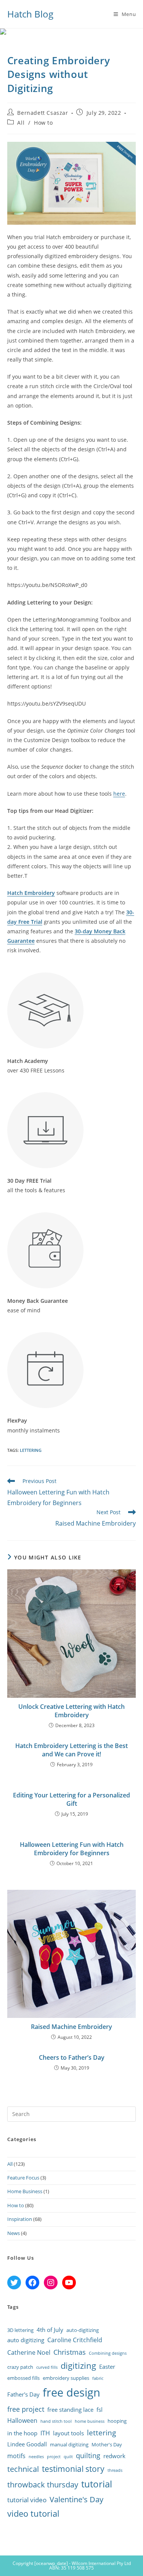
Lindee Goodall (27, 2444)
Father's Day (23, 2394)
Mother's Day (107, 2444)
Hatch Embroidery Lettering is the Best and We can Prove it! (71, 1750)
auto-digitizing (83, 2330)
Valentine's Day (76, 2499)
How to (43, 123)
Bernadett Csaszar (43, 113)
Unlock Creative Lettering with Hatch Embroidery (71, 1711)
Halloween (22, 2421)
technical (23, 2469)
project (54, 2457)
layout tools (68, 2433)
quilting (88, 2455)
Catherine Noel (29, 2352)
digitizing (78, 2366)
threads (115, 2470)
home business (90, 2421)
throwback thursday (43, 2484)
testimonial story (73, 2469)
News (14, 2233)
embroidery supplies (66, 2378)
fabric (98, 2378)
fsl (100, 2409)
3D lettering (20, 2330)
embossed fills (23, 2378)
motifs (16, 2456)
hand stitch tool (56, 2421)
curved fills (47, 2367)
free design (71, 2392)
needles (36, 2457)
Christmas (70, 2352)
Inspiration (20, 2219)
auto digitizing (26, 2340)
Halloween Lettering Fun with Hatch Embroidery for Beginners (72, 1849)
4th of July (50, 2330)
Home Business (25, 2191)
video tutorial (33, 2513)
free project (26, 2409)
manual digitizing (69, 2444)
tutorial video (27, 2500)
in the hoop (22, 2433)
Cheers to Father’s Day (72, 2057)
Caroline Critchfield (75, 2340)
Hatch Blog (30, 14)
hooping (117, 2421)
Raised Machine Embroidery (71, 2027)
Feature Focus (23, 2178)
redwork (114, 2456)
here (119, 794)
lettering (31, 1450)
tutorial (97, 2484)
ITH (45, 2433)
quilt (68, 2457)
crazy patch (20, 2367)
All (21, 123)
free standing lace (70, 2409)
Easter (107, 2367)
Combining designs (108, 2353)
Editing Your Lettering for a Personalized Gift (71, 1799)
